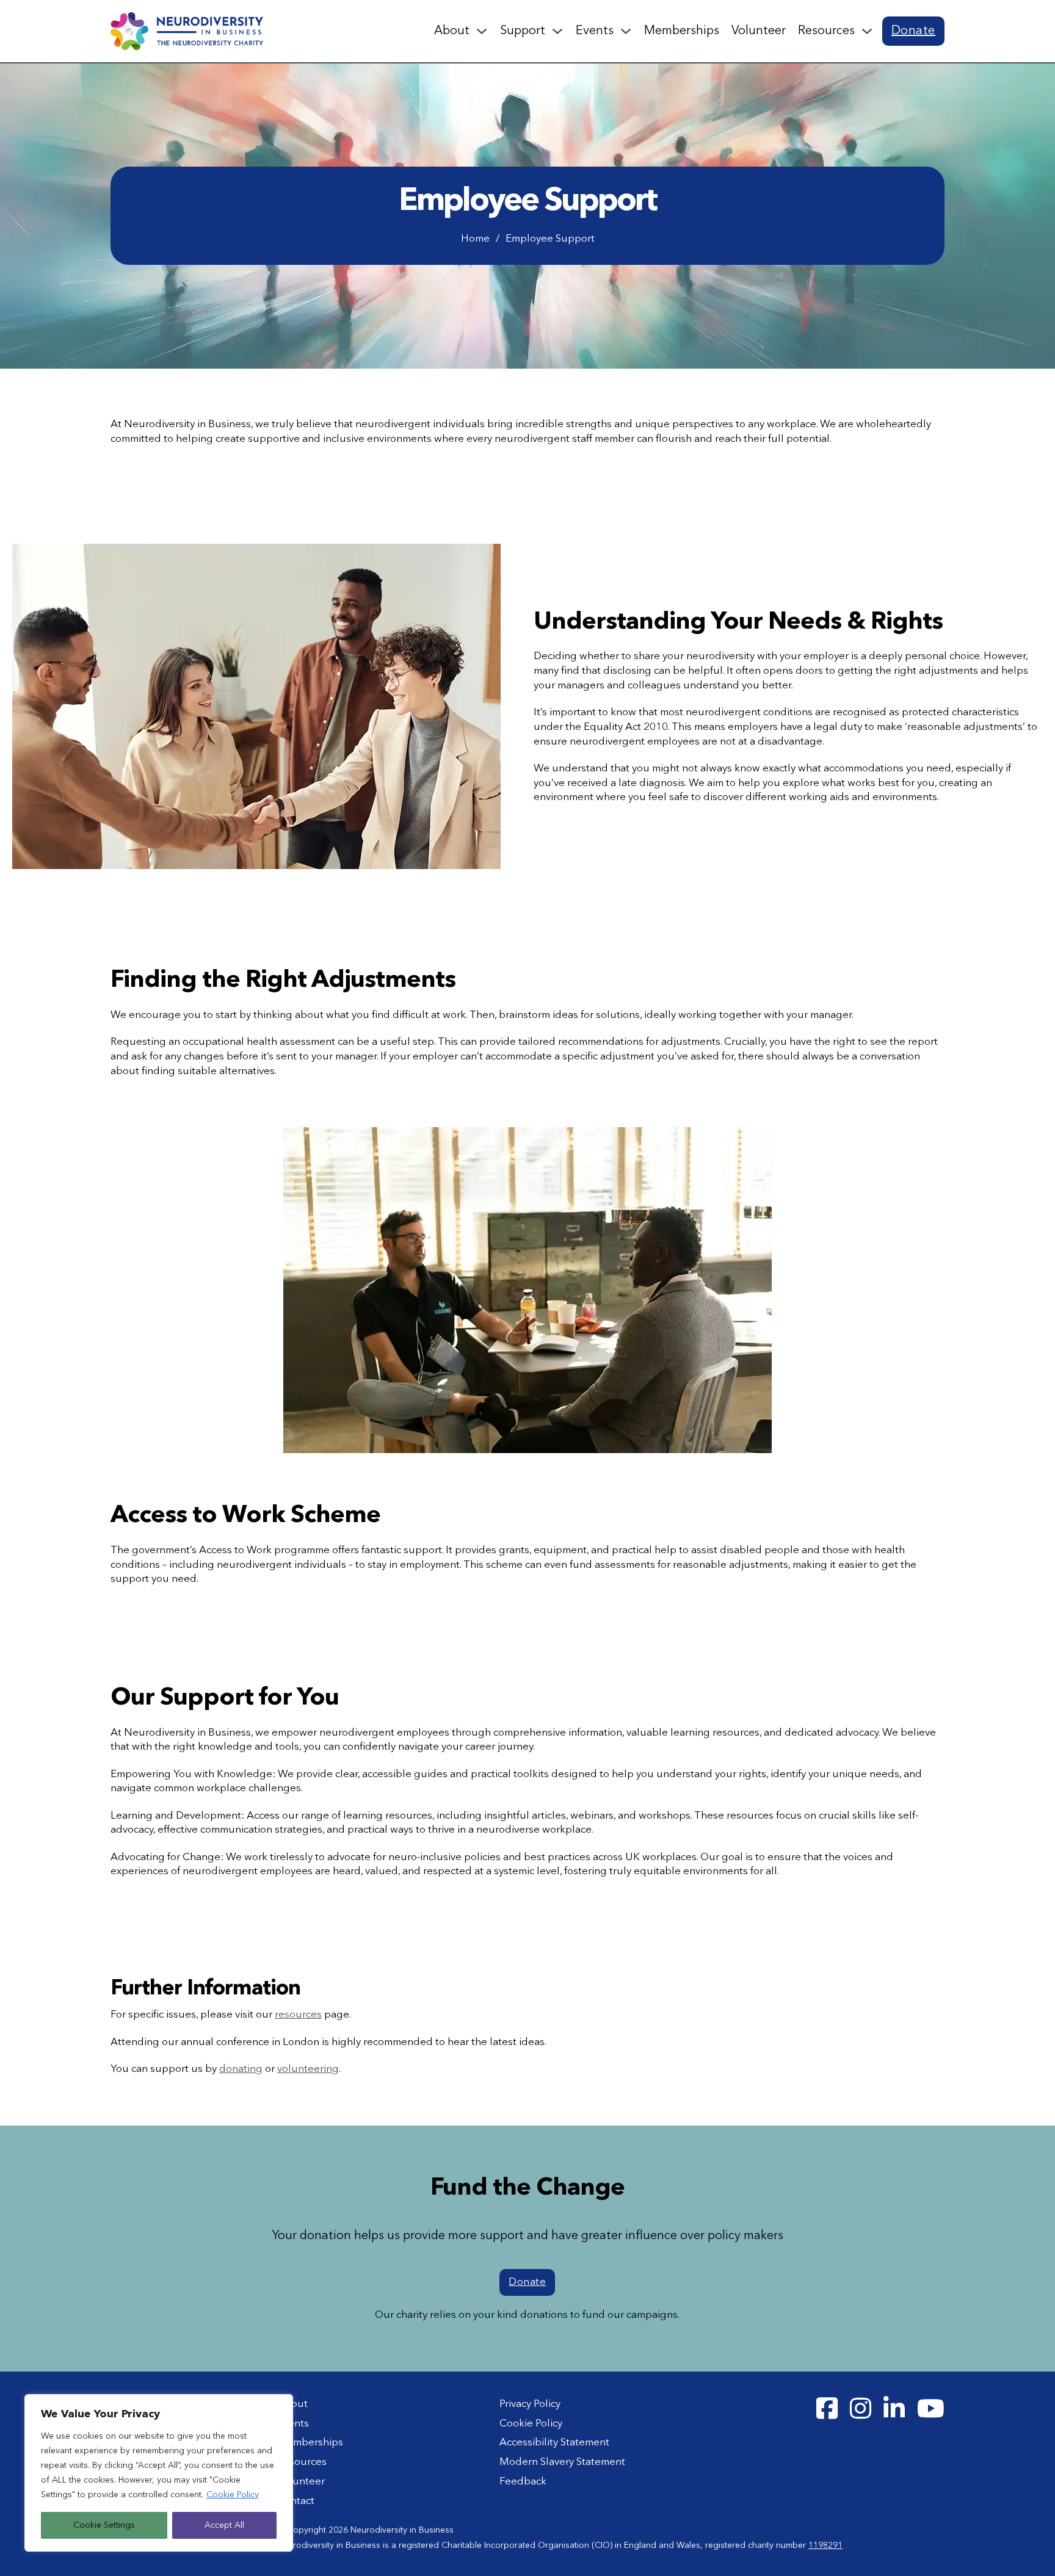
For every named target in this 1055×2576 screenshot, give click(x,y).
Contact (296, 2501)
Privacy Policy (530, 2404)
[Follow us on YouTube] (931, 2409)
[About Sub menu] (482, 31)
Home (475, 239)
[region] (159, 2473)
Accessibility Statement (554, 2443)
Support (523, 31)
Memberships (682, 31)
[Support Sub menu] (557, 31)
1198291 (825, 2545)
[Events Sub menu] (626, 31)
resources (298, 2015)
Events (595, 31)
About (452, 31)
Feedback (523, 2482)
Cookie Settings (104, 2525)
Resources (826, 31)
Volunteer (759, 31)
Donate (913, 31)
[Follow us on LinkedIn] (894, 2409)
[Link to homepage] (187, 31)
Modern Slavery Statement (562, 2462)
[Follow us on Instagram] (861, 2409)
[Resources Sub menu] (867, 31)
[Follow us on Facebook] (827, 2409)
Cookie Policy (233, 2495)
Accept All (224, 2525)
